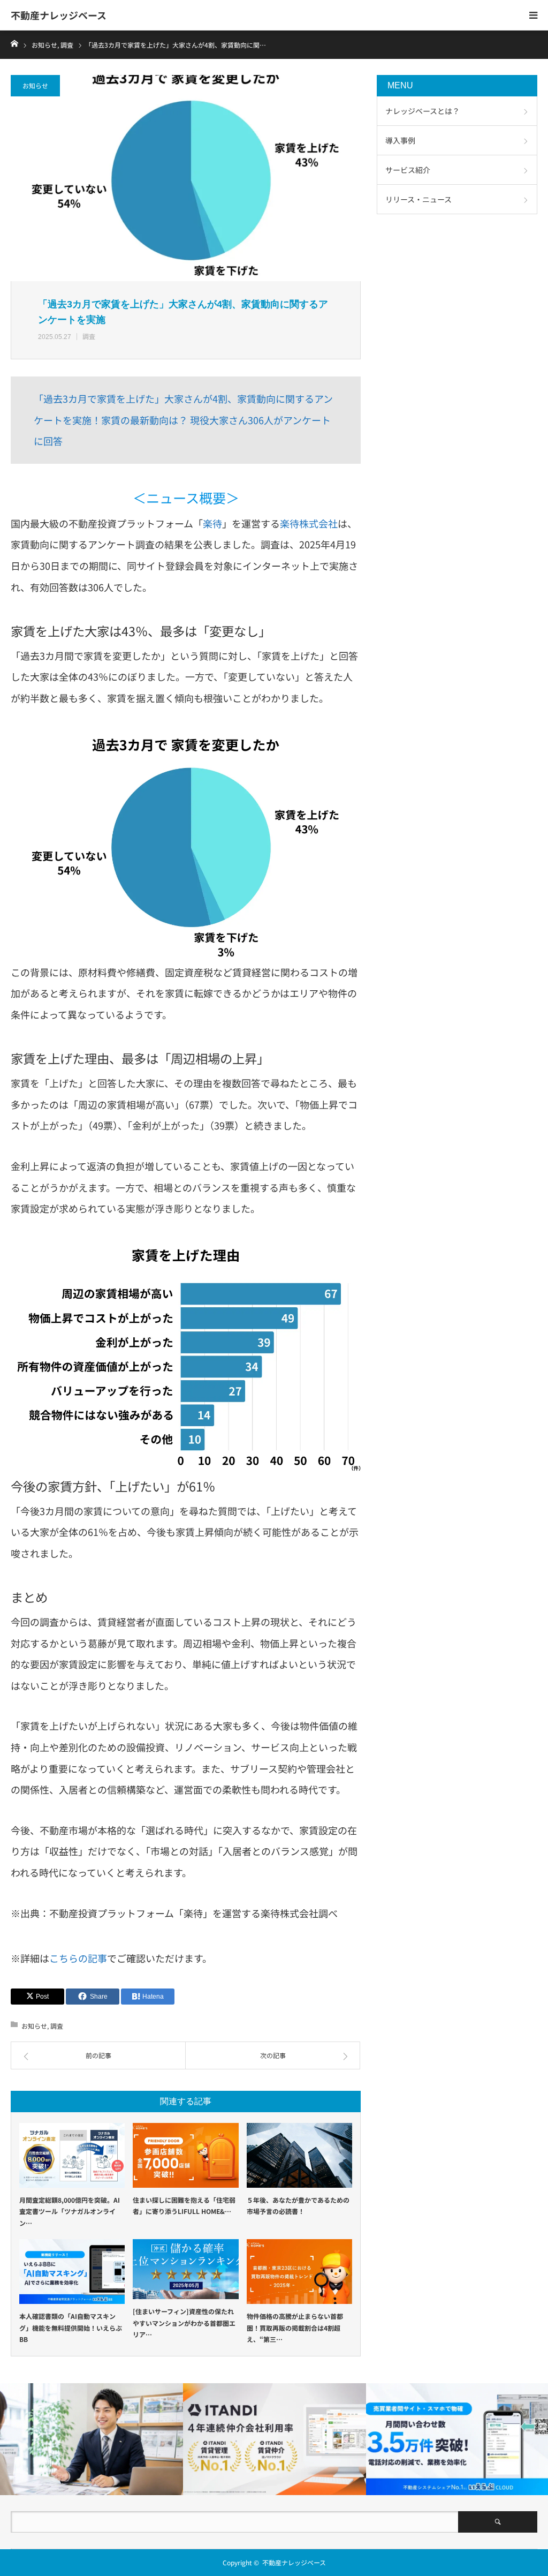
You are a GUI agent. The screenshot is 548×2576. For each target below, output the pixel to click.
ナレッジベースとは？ (423, 111)
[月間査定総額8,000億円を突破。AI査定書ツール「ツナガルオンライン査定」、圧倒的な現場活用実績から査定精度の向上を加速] (72, 2155)
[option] (92, 2439)
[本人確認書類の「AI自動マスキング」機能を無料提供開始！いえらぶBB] (72, 2272)
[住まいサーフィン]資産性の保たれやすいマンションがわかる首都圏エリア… (184, 2323)
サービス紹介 (408, 170)
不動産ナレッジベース (59, 15)
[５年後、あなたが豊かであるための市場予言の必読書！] (299, 2155)
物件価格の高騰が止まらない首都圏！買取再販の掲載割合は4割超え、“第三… (295, 2328)
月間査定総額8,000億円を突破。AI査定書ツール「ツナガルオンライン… (70, 2211)
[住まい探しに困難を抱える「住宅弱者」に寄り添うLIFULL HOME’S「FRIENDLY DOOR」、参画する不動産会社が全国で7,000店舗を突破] (185, 2155)
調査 (89, 336)
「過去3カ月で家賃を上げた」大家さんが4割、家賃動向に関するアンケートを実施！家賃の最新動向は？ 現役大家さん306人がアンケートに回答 (183, 420)
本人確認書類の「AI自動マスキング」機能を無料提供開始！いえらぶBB (71, 2328)
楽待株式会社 (309, 523)
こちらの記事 (78, 1958)
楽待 (212, 523)
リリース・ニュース (418, 199)
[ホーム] (14, 43)
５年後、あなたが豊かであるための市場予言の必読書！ (298, 2206)
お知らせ (35, 85)
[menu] (533, 15)
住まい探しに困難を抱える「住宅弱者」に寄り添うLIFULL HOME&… (184, 2206)
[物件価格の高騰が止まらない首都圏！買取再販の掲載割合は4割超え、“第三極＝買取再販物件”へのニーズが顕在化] (299, 2272)
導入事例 (400, 140)
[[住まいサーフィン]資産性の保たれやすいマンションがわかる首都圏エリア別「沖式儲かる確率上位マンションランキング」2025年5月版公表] (185, 2269)
